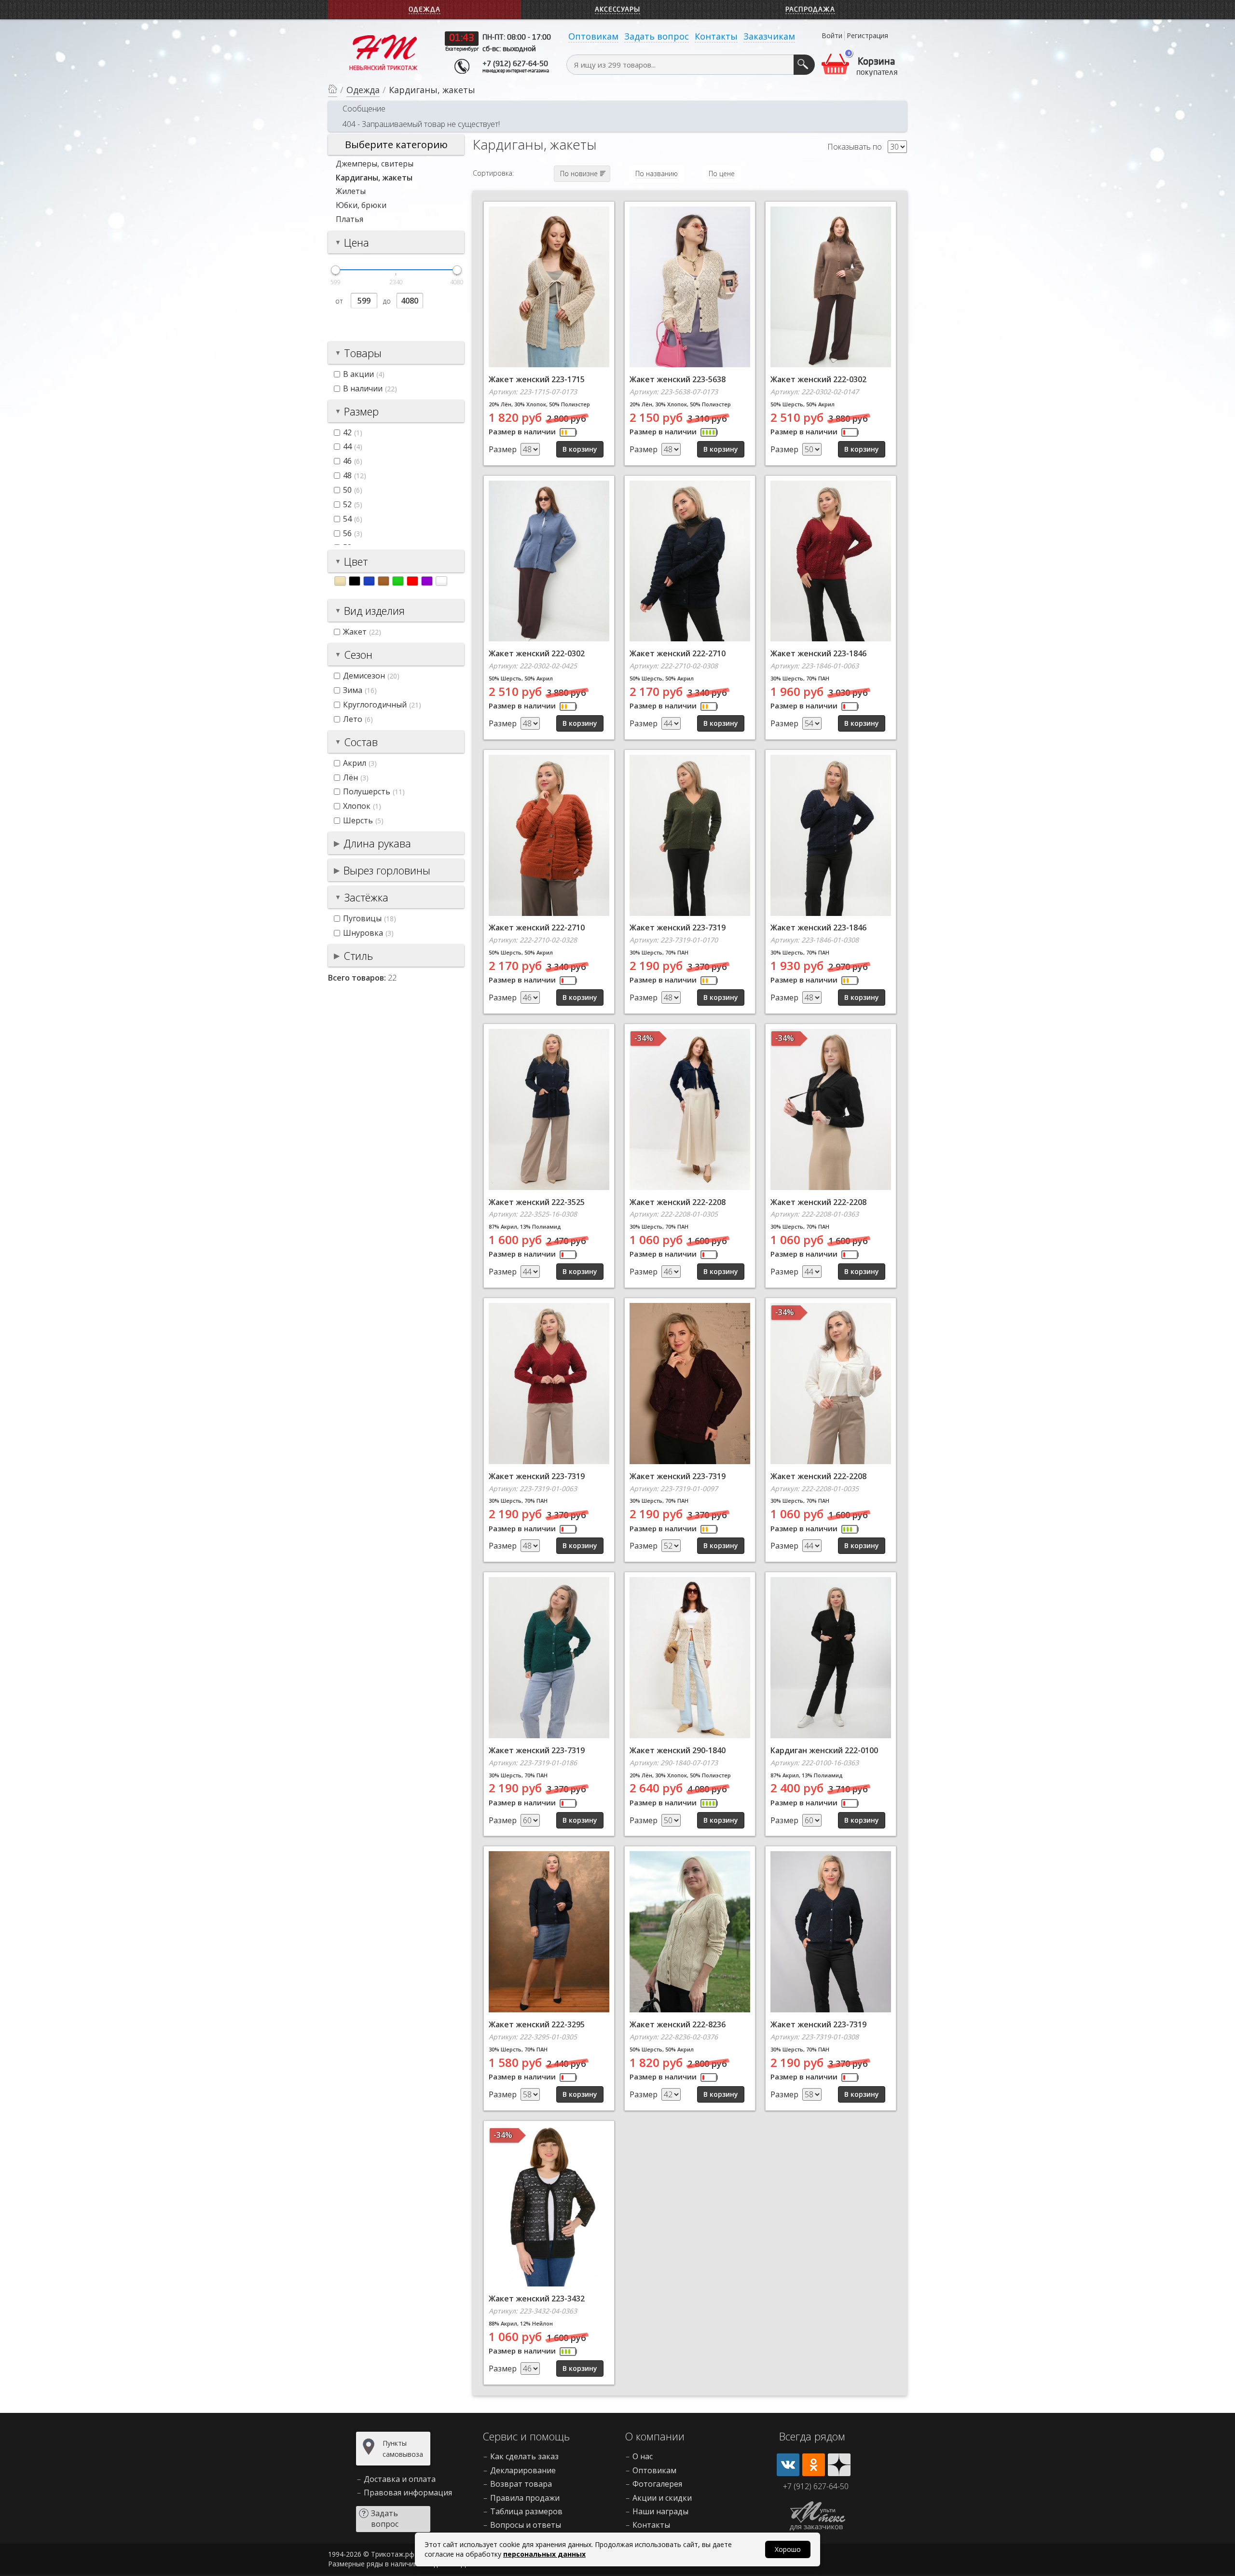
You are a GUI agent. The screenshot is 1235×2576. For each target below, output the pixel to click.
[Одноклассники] (814, 2465)
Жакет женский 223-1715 (537, 379)
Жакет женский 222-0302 (818, 379)
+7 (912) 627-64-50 (515, 64)
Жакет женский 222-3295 (537, 2024)
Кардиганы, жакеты (374, 178)
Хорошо (788, 2549)
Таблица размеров (526, 2511)
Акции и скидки (662, 2498)
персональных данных (544, 2554)
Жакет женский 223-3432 (537, 2299)
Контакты (716, 36)
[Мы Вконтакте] (788, 2465)
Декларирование (523, 2470)
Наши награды (660, 2511)
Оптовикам (593, 36)
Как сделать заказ (524, 2456)
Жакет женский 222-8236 (678, 2024)
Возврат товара (521, 2484)
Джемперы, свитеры (375, 164)
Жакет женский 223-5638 (678, 379)
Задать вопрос (657, 36)
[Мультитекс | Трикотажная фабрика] (384, 52)
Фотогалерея (657, 2484)
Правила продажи (525, 2498)
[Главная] (333, 90)
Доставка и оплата (400, 2479)
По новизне (579, 173)
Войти (832, 35)
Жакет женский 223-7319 (678, 928)
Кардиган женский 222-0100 (824, 1750)
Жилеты (351, 191)
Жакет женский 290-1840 (678, 1750)
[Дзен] (839, 2465)
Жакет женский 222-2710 (678, 653)
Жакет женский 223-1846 (818, 653)
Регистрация (867, 35)
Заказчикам (769, 36)
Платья (350, 219)
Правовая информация (408, 2493)
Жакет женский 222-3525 (537, 1202)
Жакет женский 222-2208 (678, 1202)
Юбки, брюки (361, 205)
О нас (643, 2456)
